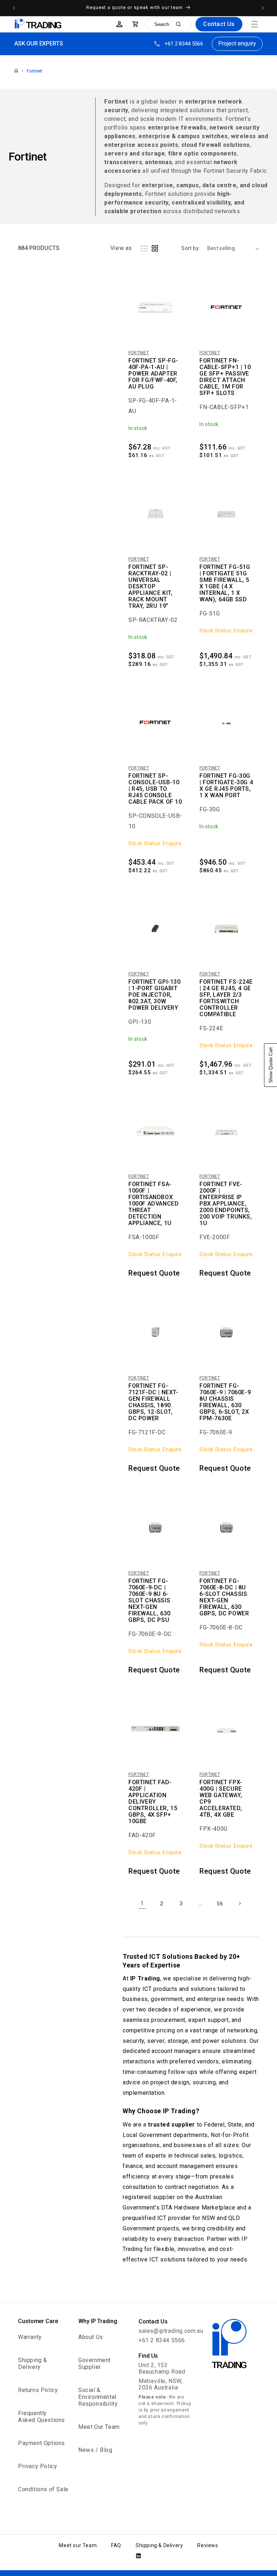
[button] (255, 24)
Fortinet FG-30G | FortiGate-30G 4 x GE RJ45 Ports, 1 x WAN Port (226, 786)
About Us (91, 2337)
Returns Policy (38, 2390)
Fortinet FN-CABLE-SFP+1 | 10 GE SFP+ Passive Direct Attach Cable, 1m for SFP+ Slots (225, 377)
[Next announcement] (263, 8)
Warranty (30, 2337)
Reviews (208, 2545)
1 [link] (142, 1903)
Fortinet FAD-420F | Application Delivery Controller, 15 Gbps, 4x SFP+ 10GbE (153, 1802)
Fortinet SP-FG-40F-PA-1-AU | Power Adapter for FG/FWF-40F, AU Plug (153, 374)
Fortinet (34, 71)
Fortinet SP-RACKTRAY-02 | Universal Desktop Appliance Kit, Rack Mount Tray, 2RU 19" (150, 587)
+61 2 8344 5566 (184, 44)
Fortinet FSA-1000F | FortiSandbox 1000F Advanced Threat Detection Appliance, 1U (153, 1204)
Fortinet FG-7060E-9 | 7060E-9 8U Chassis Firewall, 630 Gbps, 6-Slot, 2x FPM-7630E (225, 1402)
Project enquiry (237, 43)
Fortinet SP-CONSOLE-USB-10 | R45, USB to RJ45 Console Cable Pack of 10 (155, 789)
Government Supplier (94, 2364)
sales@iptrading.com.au (171, 2331)
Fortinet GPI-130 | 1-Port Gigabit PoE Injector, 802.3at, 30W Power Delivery (155, 995)
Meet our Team (78, 2545)
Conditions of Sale (43, 2489)
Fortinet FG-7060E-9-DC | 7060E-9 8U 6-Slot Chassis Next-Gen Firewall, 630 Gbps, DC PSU (150, 1601)
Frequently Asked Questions (41, 2417)
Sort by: (191, 248)
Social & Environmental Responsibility (98, 2397)
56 (220, 1904)
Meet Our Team (99, 2427)
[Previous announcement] (14, 8)
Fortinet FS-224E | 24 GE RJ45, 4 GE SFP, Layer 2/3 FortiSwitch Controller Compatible (226, 998)
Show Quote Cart (271, 1065)
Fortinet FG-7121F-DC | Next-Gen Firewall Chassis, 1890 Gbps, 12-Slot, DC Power (153, 1402)
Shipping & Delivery (33, 2364)
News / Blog (95, 2450)
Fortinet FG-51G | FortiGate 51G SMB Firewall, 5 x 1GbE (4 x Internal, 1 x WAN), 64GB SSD (225, 583)
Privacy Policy (38, 2466)
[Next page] (239, 1904)
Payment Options (41, 2443)
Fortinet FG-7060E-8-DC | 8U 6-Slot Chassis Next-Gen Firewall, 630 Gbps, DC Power (224, 1597)
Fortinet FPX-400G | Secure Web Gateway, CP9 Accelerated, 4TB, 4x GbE (221, 1799)
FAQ (116, 2545)
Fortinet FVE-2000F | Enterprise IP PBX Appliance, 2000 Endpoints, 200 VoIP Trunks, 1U (226, 1204)
